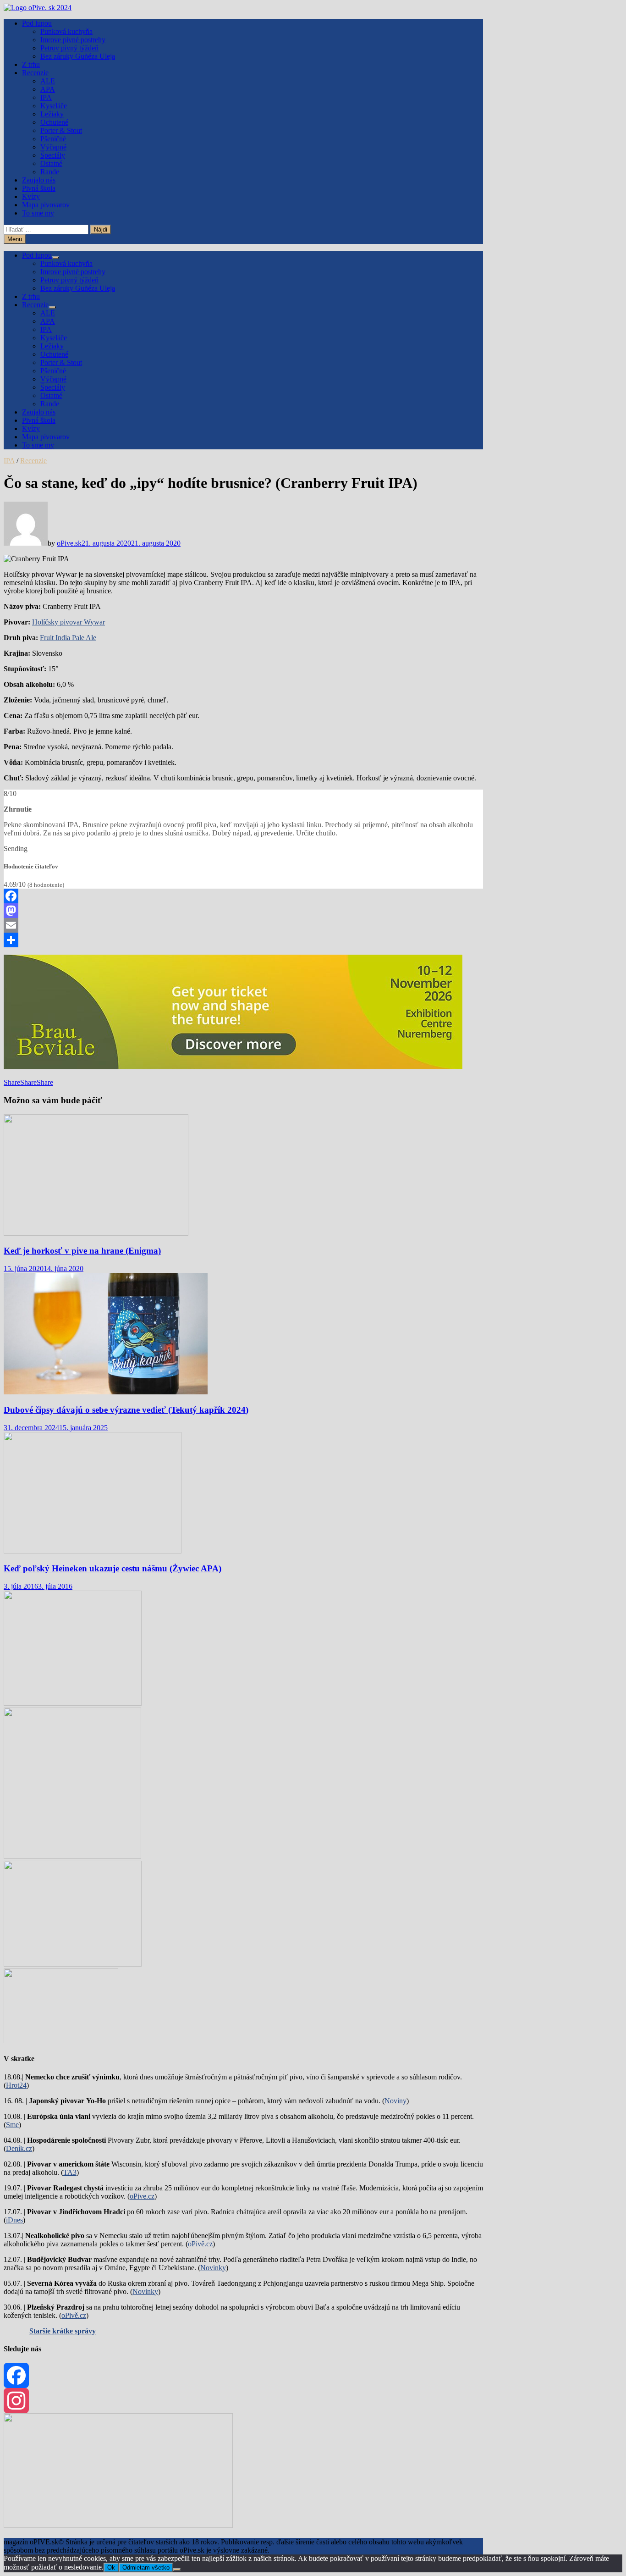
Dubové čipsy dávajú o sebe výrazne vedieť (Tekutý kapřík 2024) (126, 1410)
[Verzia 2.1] (72, 1856)
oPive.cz (142, 2196)
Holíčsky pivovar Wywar (69, 622)
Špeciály (53, 155)
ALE (48, 81)
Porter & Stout (61, 130)
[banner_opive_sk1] (73, 1703)
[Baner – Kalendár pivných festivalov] (118, 2525)
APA (48, 89)
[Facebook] (243, 896)
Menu (15, 239)
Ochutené (54, 122)
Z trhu (31, 64)
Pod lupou (37, 23)
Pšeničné (53, 139)
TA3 (70, 2172)
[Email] (243, 925)
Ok (111, 2568)
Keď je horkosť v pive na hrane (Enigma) (82, 1251)
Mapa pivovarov (46, 205)
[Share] (243, 940)
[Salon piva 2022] (61, 2041)
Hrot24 (16, 2085)
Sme (12, 2125)
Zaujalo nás (39, 180)
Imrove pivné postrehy (73, 40)
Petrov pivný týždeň (69, 48)
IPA (46, 97)
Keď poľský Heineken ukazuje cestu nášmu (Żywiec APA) (113, 1568)
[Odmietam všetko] (177, 2570)
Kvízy (31, 196)
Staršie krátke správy (63, 2331)
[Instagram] (243, 2401)
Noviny (395, 2101)
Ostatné (51, 163)
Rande (50, 172)
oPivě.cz (200, 2244)
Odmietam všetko (146, 2568)
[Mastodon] (243, 911)
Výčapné (53, 147)
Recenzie (35, 73)
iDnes (14, 2220)
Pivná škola (39, 188)
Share (12, 1082)
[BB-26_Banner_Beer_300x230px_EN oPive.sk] (73, 1964)
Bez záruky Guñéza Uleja (78, 56)
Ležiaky (52, 114)
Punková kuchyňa (66, 31)
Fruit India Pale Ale (68, 638)
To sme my (38, 213)
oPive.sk (69, 543)
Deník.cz (19, 2148)
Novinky (213, 2268)
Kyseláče (54, 106)
